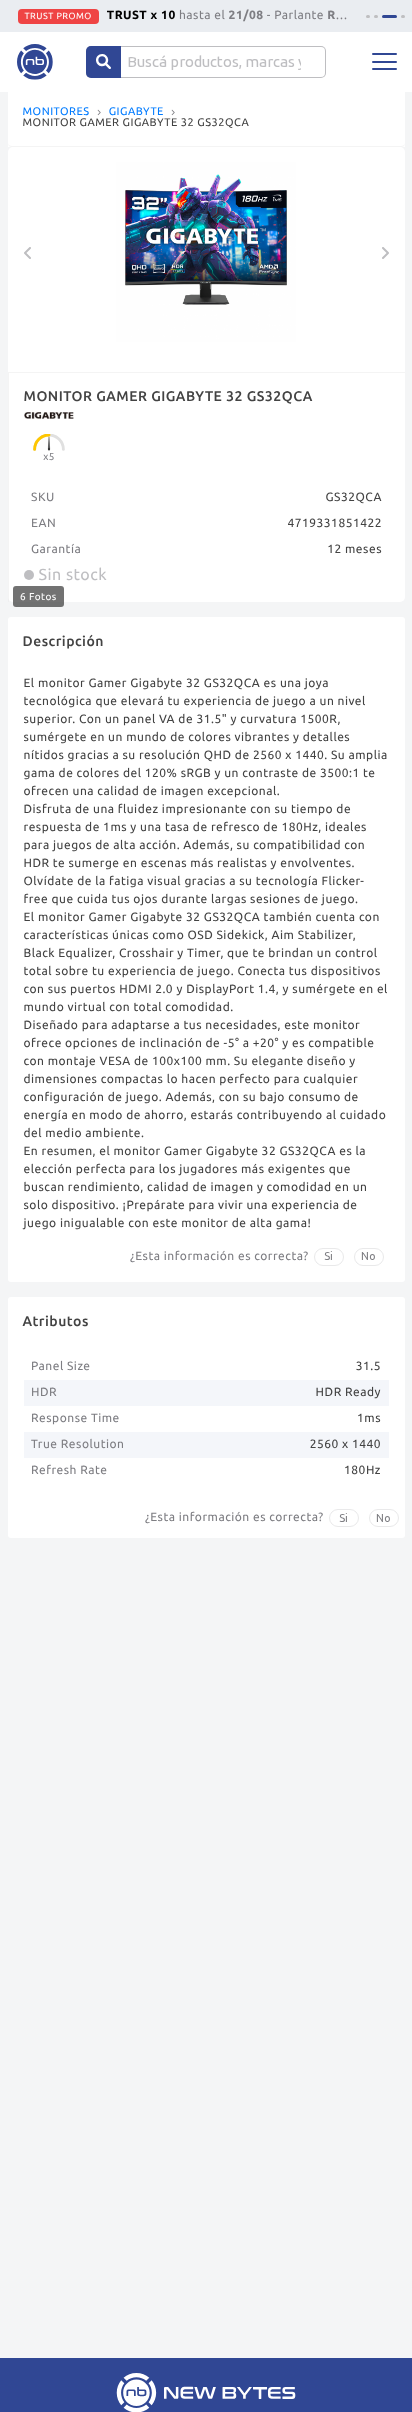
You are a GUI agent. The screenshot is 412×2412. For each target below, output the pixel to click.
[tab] (368, 16)
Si (328, 1256)
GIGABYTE (136, 112)
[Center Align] (103, 62)
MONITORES (56, 112)
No (368, 1256)
